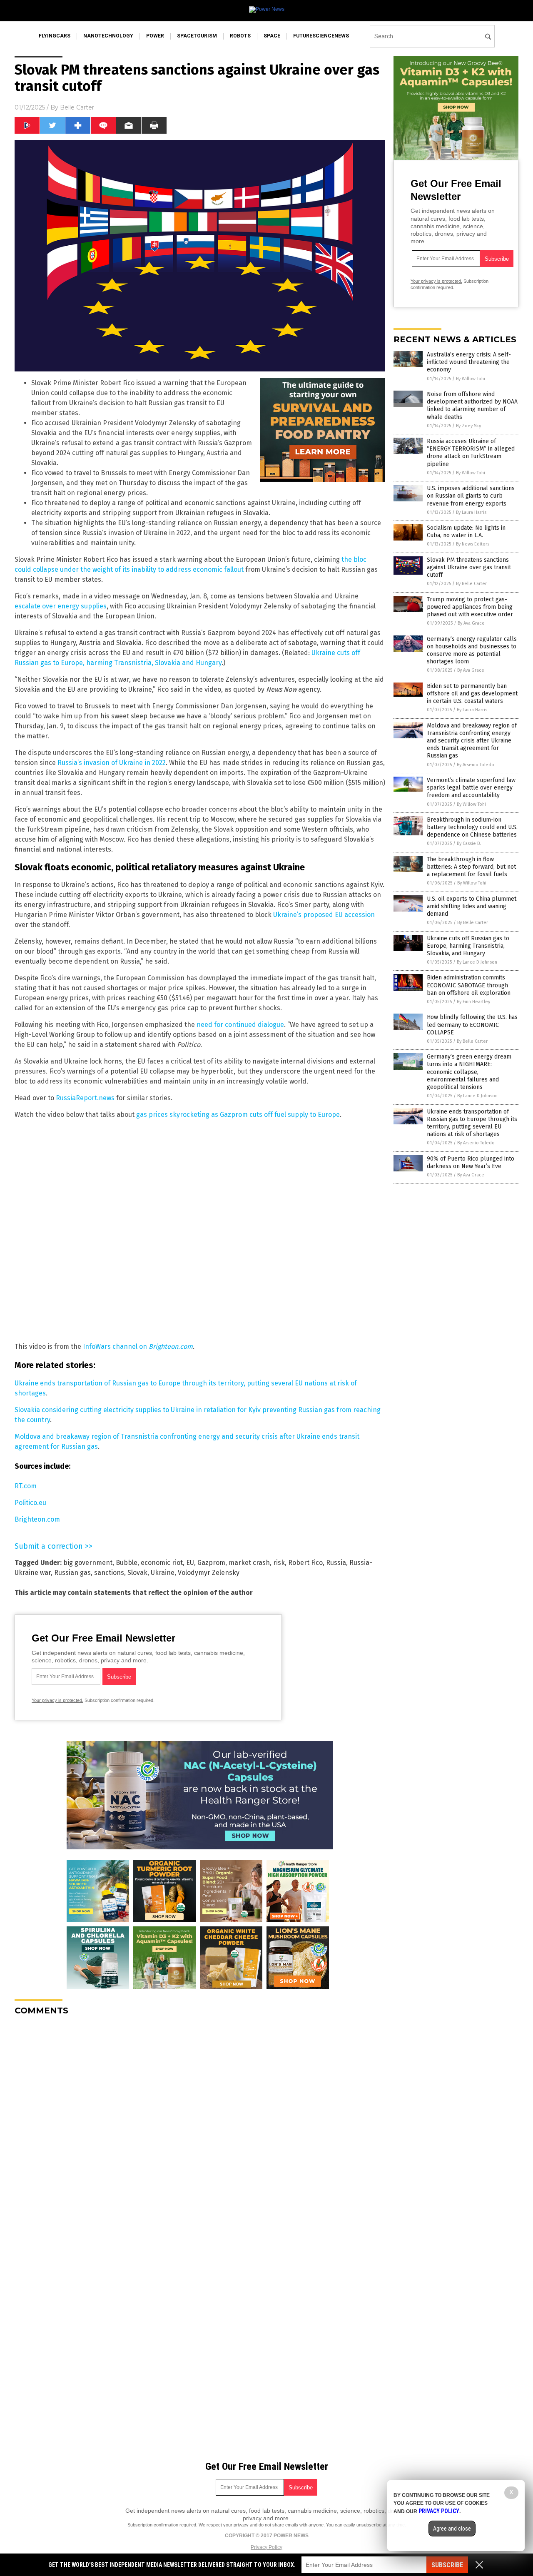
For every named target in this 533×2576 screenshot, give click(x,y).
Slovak (137, 1573)
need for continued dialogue (240, 1025)
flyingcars (55, 36)
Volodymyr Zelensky (209, 1573)
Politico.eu (30, 1503)
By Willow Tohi (471, 379)
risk (279, 1563)
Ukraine (163, 1573)
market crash (249, 1563)
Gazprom (211, 1563)
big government (88, 1563)
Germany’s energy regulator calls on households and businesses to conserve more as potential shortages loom (472, 650)
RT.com (26, 1486)
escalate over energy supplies (61, 606)
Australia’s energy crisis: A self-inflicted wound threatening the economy (469, 362)
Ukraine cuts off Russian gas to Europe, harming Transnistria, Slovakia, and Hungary (468, 946)
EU (190, 1563)
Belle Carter (77, 107)
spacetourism (197, 36)
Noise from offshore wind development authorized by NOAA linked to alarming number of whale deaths (472, 406)
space (272, 36)
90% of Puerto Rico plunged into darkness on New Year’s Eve (471, 1162)
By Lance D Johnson (477, 962)
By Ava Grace (471, 623)
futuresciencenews (321, 36)
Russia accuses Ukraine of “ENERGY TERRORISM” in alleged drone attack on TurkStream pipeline (471, 453)
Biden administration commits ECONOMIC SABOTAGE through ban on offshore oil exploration (469, 985)
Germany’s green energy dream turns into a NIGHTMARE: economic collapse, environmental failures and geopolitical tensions (469, 1072)
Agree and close (452, 2529)
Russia (336, 1563)
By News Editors (473, 544)
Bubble (127, 1563)
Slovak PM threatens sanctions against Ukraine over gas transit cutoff (469, 567)
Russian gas (72, 1573)
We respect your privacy (224, 2525)
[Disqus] (200, 2126)
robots (240, 36)
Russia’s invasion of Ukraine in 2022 (112, 763)
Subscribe (447, 2565)
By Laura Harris (471, 512)
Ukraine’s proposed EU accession (324, 915)
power (155, 36)
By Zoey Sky (468, 426)
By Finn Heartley (473, 1002)
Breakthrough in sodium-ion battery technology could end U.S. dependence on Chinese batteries (472, 827)
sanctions (109, 1573)
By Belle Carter (471, 584)
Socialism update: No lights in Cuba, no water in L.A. (466, 532)
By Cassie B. (469, 843)
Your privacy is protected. (57, 1700)
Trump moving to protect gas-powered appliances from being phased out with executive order (470, 607)
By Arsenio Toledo (476, 765)
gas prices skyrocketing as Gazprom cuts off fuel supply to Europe (238, 1115)
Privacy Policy (266, 2547)
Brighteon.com (37, 1519)
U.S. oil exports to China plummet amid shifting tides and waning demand (472, 906)
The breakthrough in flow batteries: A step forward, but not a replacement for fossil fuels (471, 867)
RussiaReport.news (85, 1098)
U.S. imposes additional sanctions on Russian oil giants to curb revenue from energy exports (471, 496)
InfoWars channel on (138, 1347)
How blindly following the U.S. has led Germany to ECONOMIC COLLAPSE (472, 1025)
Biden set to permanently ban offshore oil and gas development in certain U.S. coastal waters (472, 694)
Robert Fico (305, 1563)
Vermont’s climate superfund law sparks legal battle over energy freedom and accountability (471, 788)
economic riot (162, 1563)
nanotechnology (108, 36)
